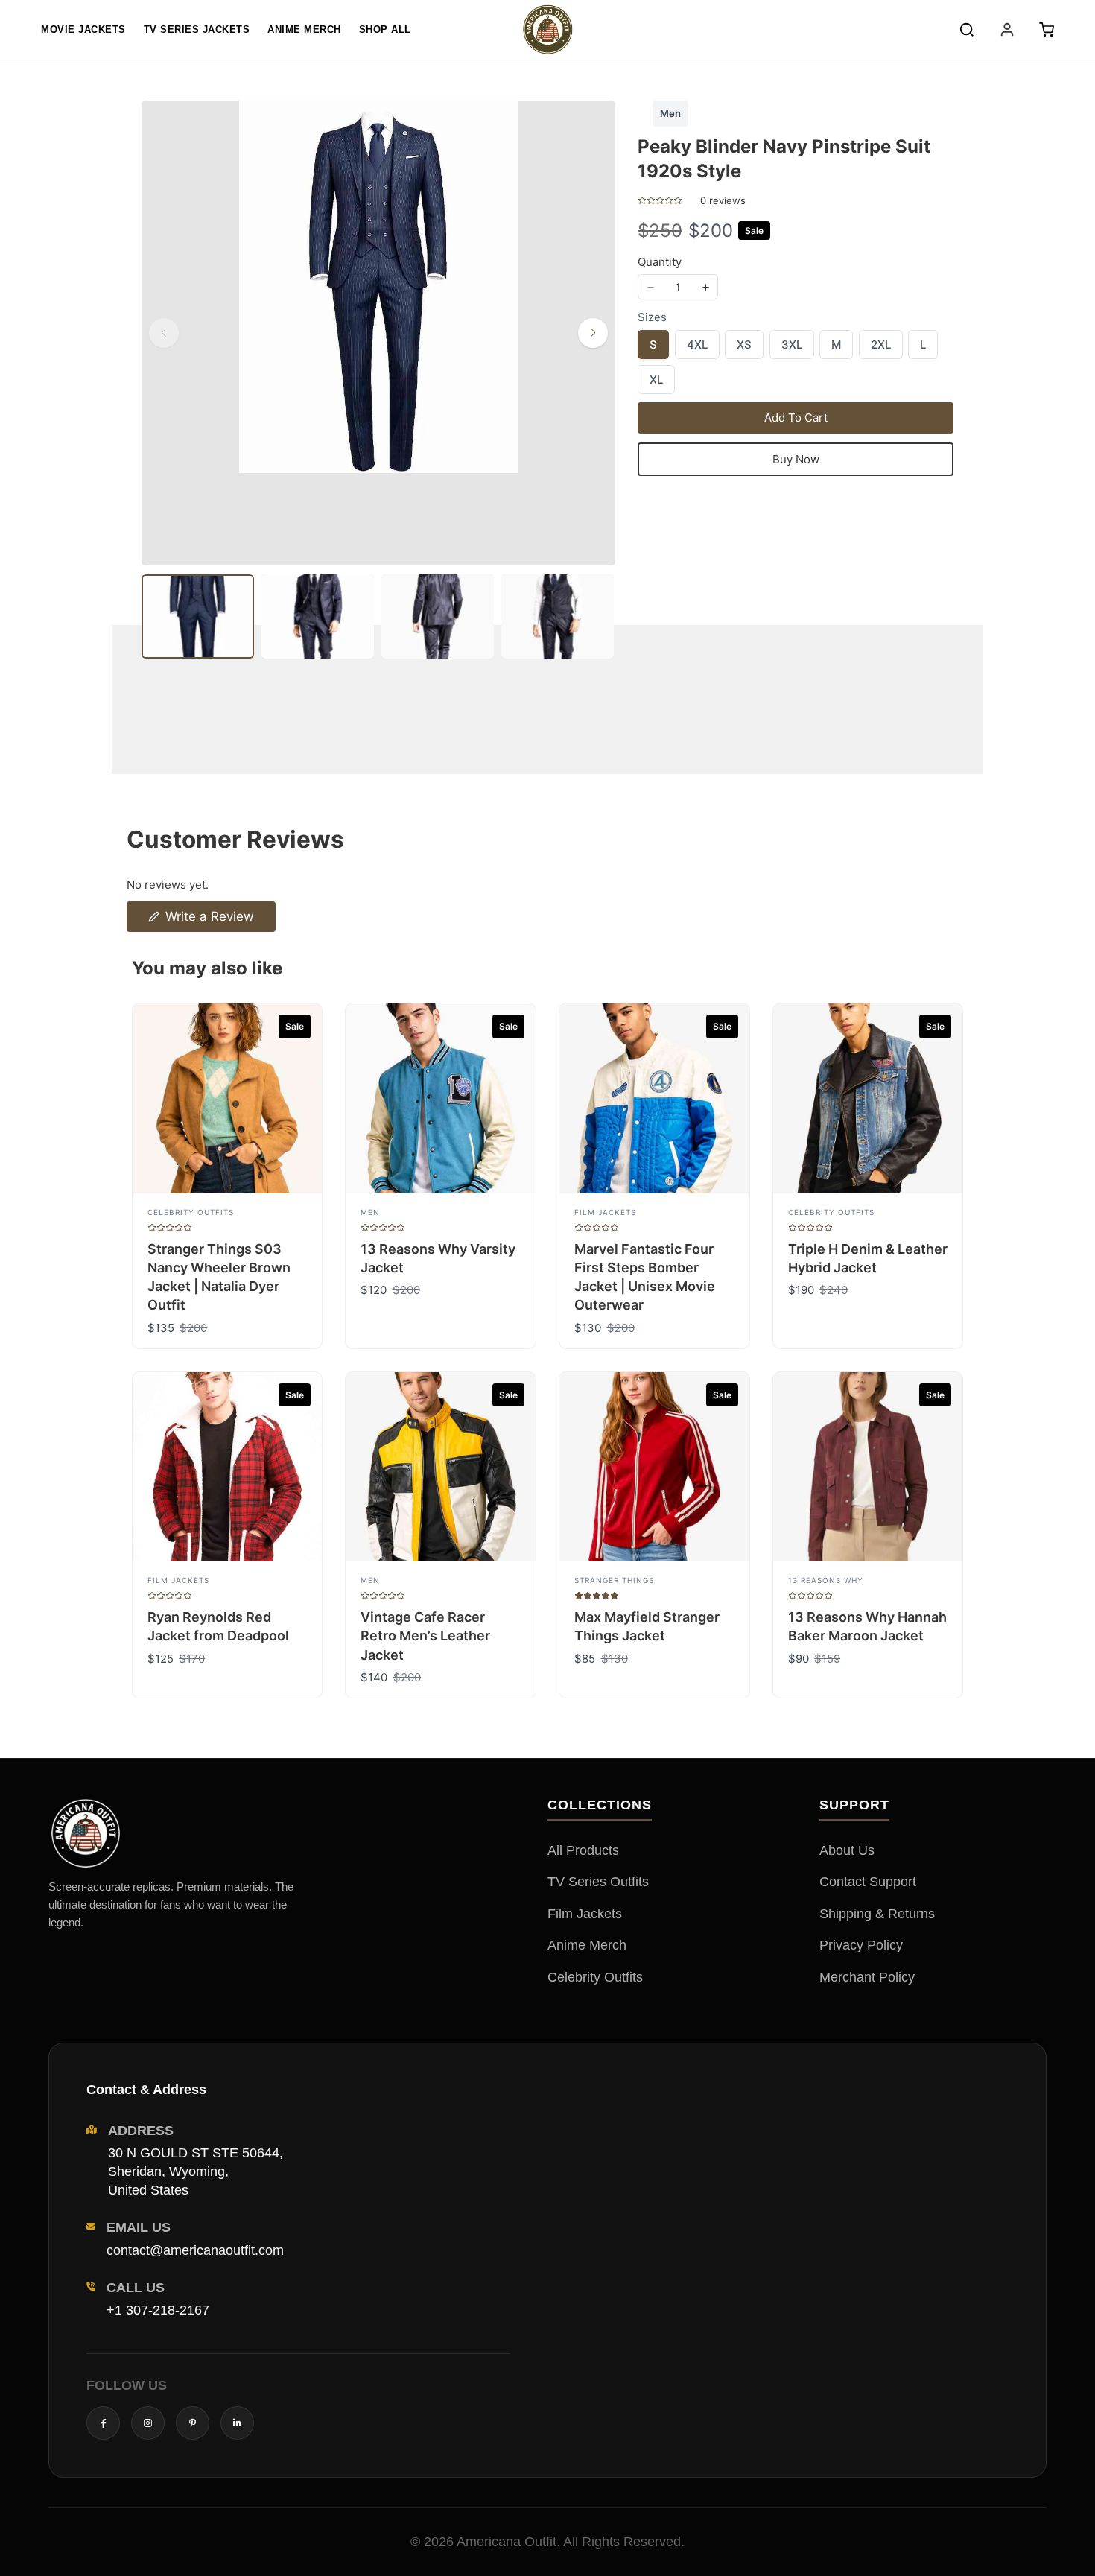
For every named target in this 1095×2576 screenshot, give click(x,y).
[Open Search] (967, 30)
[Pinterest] (193, 2423)
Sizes (652, 317)
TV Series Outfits (598, 1882)
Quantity (660, 262)
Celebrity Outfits (595, 1977)
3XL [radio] (791, 348)
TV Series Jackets (197, 29)
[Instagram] (148, 2423)
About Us (847, 1850)
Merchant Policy (867, 1977)
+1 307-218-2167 (158, 2310)
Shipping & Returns (877, 1914)
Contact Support (868, 1882)
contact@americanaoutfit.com (195, 2250)
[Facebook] (103, 2423)
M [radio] (836, 348)
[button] (1047, 30)
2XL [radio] (880, 348)
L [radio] (923, 348)
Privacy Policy (861, 1945)
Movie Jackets (83, 29)
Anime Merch (304, 29)
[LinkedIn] (237, 2423)
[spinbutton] (678, 287)
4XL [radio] (697, 348)
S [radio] (653, 348)
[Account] (1007, 30)
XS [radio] (744, 348)
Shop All (385, 29)
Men (670, 113)
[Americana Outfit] (547, 30)
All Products (583, 1850)
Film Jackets (585, 1914)
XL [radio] (656, 383)
